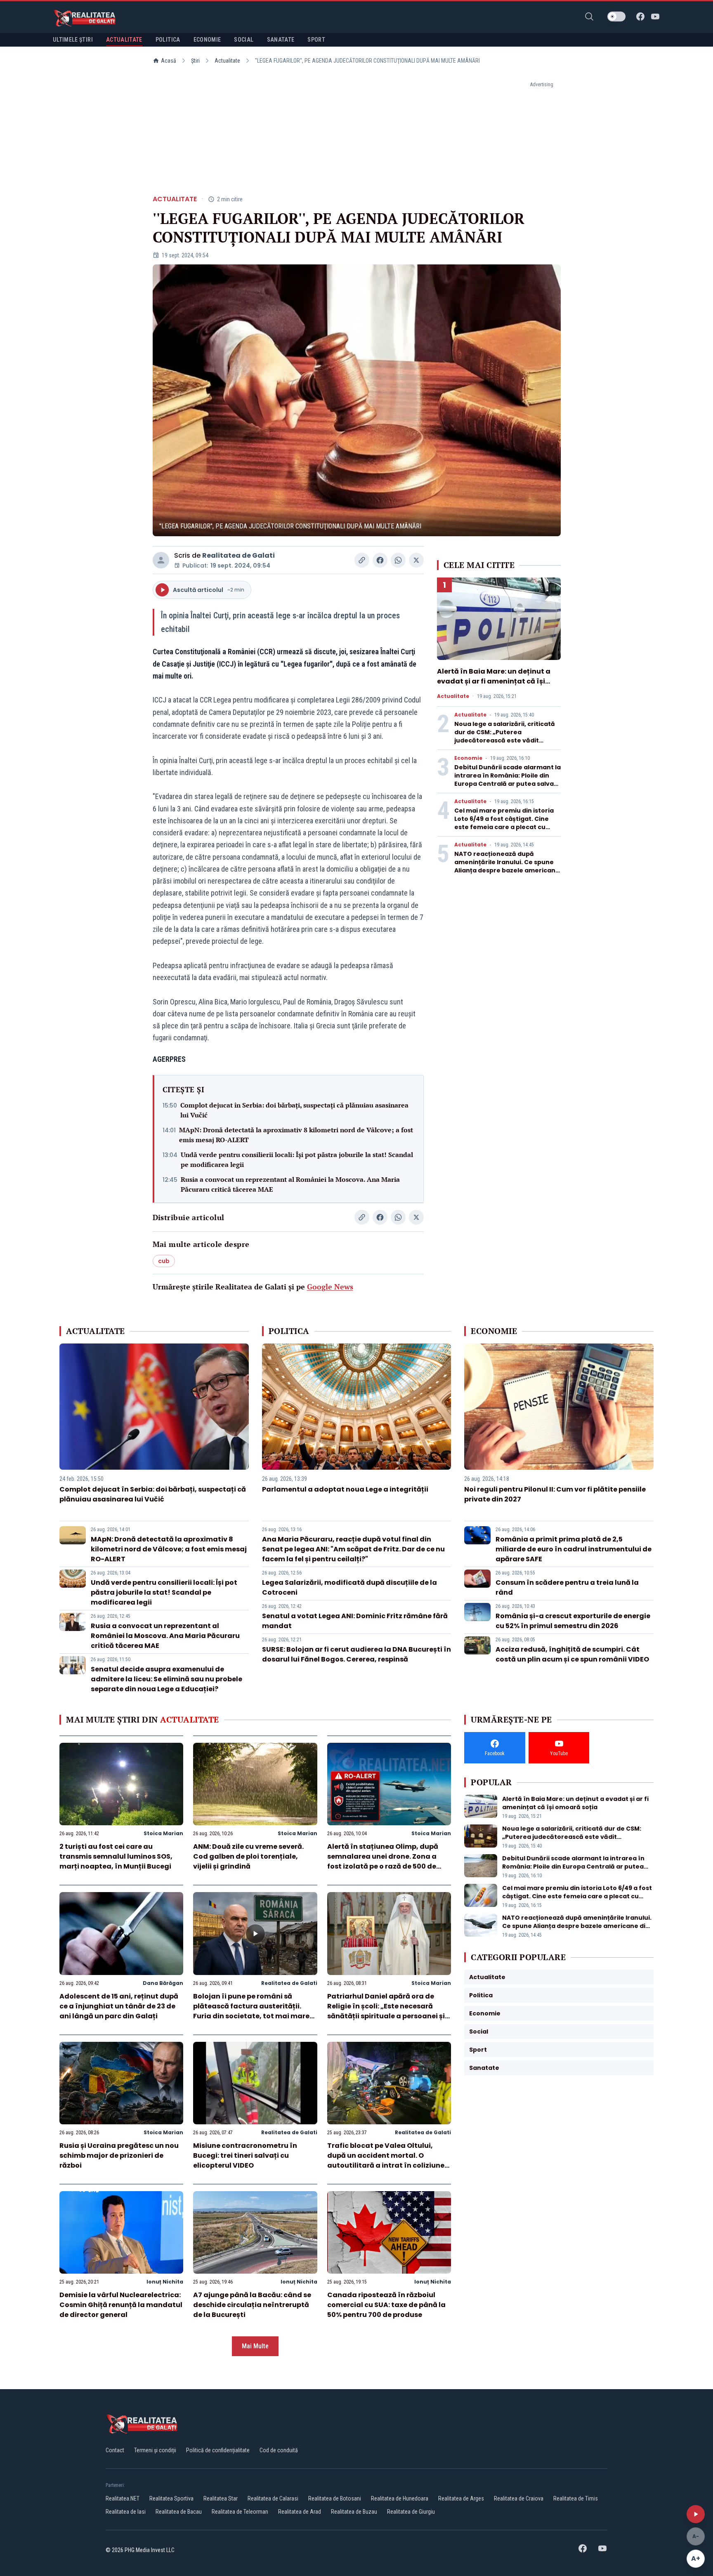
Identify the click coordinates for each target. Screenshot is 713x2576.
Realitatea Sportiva (171, 2498)
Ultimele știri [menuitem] (73, 40)
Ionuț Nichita (165, 2282)
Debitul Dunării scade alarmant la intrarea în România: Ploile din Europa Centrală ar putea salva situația (508, 780)
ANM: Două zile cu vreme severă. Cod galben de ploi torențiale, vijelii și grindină (248, 1856)
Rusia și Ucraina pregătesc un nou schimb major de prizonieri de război (119, 2155)
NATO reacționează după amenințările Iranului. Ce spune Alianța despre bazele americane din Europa (507, 866)
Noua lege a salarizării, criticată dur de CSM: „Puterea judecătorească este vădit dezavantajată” (505, 736)
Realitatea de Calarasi (273, 2498)
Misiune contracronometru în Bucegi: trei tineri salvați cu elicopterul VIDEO (245, 2155)
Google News (330, 1287)
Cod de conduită (279, 2450)
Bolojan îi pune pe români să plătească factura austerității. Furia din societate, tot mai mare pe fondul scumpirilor (251, 2011)
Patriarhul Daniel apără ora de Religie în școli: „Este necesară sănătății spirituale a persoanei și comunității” (386, 2011)
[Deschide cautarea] (589, 16)
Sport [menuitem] (316, 40)
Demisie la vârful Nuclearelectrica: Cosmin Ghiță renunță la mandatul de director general (121, 2305)
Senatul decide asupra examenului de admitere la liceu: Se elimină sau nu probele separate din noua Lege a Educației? (166, 1679)
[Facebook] (640, 16)
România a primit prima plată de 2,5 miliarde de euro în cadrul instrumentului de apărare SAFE (574, 1549)
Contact (115, 2450)
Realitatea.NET (123, 2498)
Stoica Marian (163, 1833)
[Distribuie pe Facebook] (380, 560)
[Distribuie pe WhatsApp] (398, 560)
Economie (468, 758)
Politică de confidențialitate (218, 2450)
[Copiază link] (362, 560)
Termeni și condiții (155, 2450)
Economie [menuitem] (207, 40)
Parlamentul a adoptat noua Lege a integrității (345, 1489)
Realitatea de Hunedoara (400, 2498)
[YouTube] (655, 16)
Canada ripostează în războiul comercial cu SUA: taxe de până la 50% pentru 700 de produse (386, 2305)
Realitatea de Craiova (519, 2498)
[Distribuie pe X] (416, 560)
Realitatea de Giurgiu (411, 2512)
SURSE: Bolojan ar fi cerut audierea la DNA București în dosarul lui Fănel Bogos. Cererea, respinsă (356, 1654)
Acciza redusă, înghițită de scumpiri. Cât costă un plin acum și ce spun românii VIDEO (572, 1654)
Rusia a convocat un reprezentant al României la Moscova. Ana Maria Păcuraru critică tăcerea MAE (290, 1184)
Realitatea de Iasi (126, 2512)
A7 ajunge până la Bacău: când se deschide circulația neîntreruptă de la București (252, 2305)
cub (164, 1261)
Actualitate (227, 61)
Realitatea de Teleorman (240, 2512)
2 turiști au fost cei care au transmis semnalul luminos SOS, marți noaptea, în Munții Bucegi (116, 1856)
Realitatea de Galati (238, 555)
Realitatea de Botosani (335, 2498)
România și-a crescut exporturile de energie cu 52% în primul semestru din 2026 (573, 1621)
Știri (195, 61)
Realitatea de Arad (300, 2512)
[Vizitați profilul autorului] (161, 560)
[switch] (616, 16)
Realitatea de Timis (576, 2498)
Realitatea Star (221, 2498)
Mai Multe (255, 2346)
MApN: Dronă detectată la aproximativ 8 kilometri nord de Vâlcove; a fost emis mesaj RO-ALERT (296, 1135)
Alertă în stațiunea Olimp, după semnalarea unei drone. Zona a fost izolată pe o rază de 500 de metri (383, 1861)
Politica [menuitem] (168, 40)
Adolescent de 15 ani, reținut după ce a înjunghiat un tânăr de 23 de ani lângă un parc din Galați (119, 2006)
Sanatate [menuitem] (281, 40)
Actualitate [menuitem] (124, 40)
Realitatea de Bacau (179, 2512)
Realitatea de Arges (461, 2498)
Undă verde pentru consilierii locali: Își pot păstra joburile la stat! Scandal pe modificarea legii (297, 1160)
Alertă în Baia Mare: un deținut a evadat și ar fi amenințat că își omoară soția (494, 681)
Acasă (169, 61)
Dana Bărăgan (163, 1983)
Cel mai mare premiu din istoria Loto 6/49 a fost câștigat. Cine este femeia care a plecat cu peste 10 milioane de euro (504, 823)
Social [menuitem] (244, 40)
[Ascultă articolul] (696, 2514)
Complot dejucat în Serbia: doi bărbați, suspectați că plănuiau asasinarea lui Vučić (294, 1110)
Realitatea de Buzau (354, 2512)
